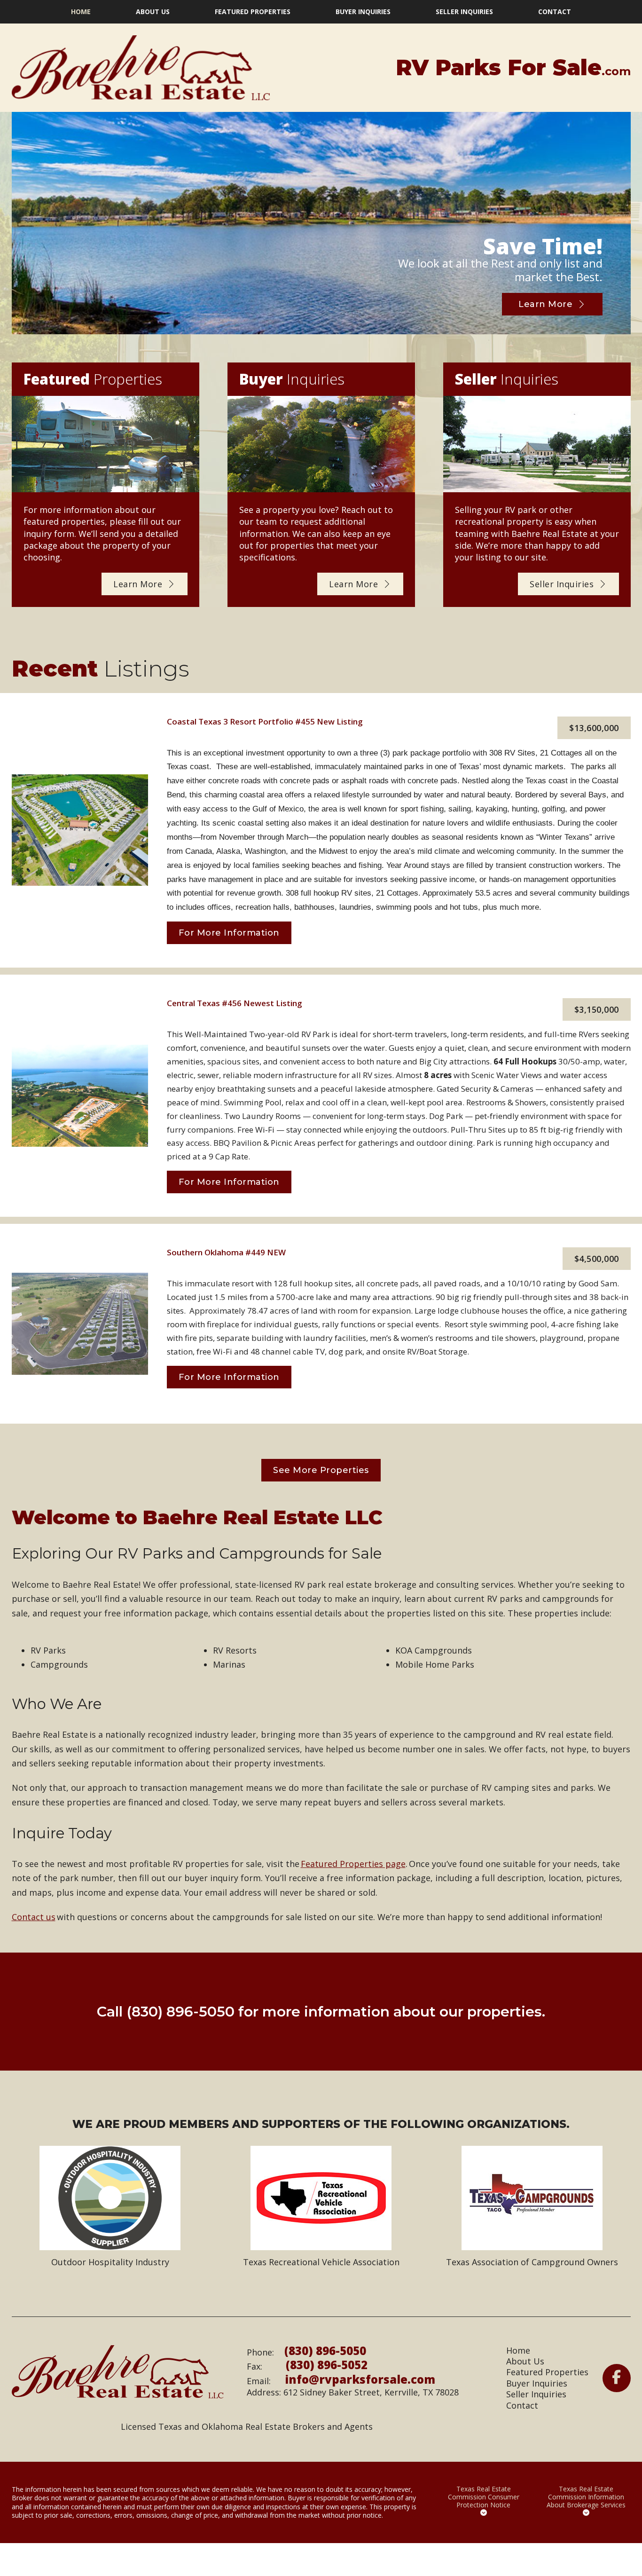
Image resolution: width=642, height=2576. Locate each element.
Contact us (34, 1917)
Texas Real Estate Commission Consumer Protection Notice (484, 2497)
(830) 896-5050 (180, 2012)
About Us (153, 12)
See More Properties (321, 1470)
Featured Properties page (353, 1864)
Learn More (545, 304)
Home (81, 12)
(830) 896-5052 (327, 2365)
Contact (555, 12)
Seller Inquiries (464, 12)
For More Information (229, 933)
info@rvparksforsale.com (360, 2379)
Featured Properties (253, 12)
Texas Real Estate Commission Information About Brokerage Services (586, 2497)
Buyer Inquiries (363, 12)
